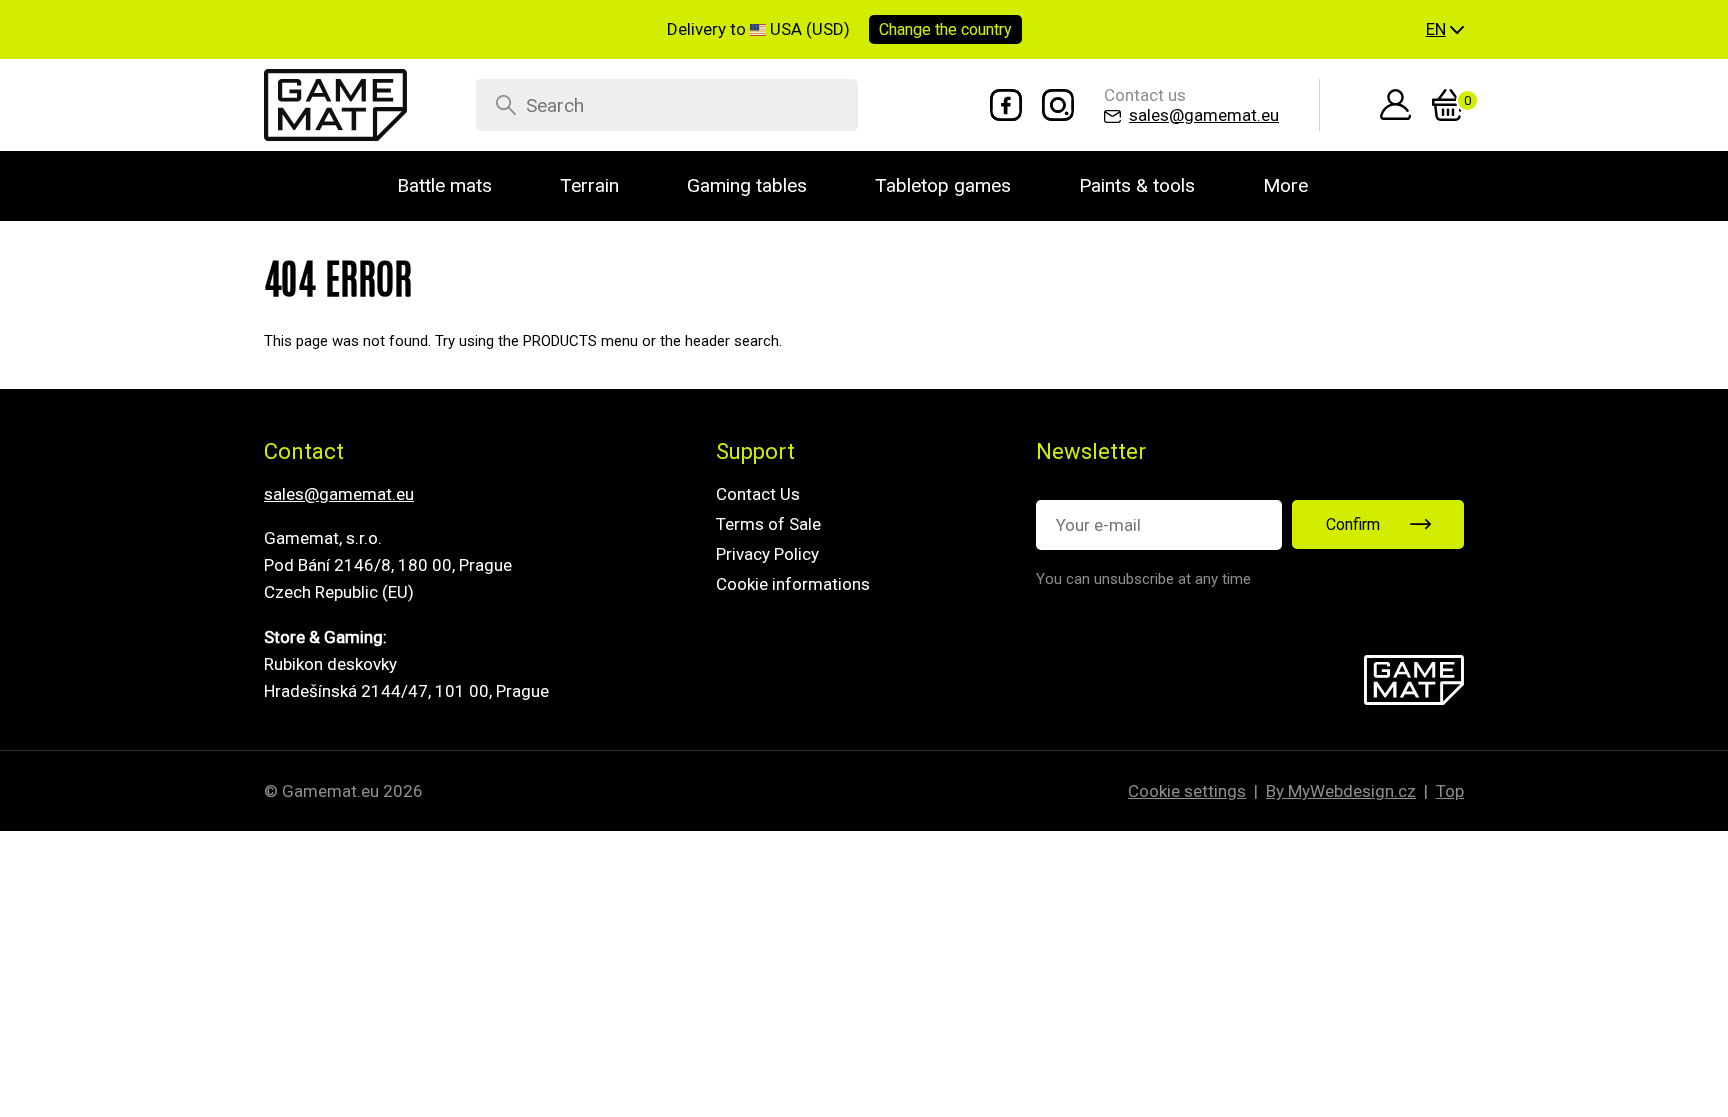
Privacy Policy (767, 554)
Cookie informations (793, 584)
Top (1450, 791)
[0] (1448, 105)
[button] (1445, 30)
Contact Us (758, 494)
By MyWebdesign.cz (1341, 791)
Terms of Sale (768, 524)
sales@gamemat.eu (339, 494)
